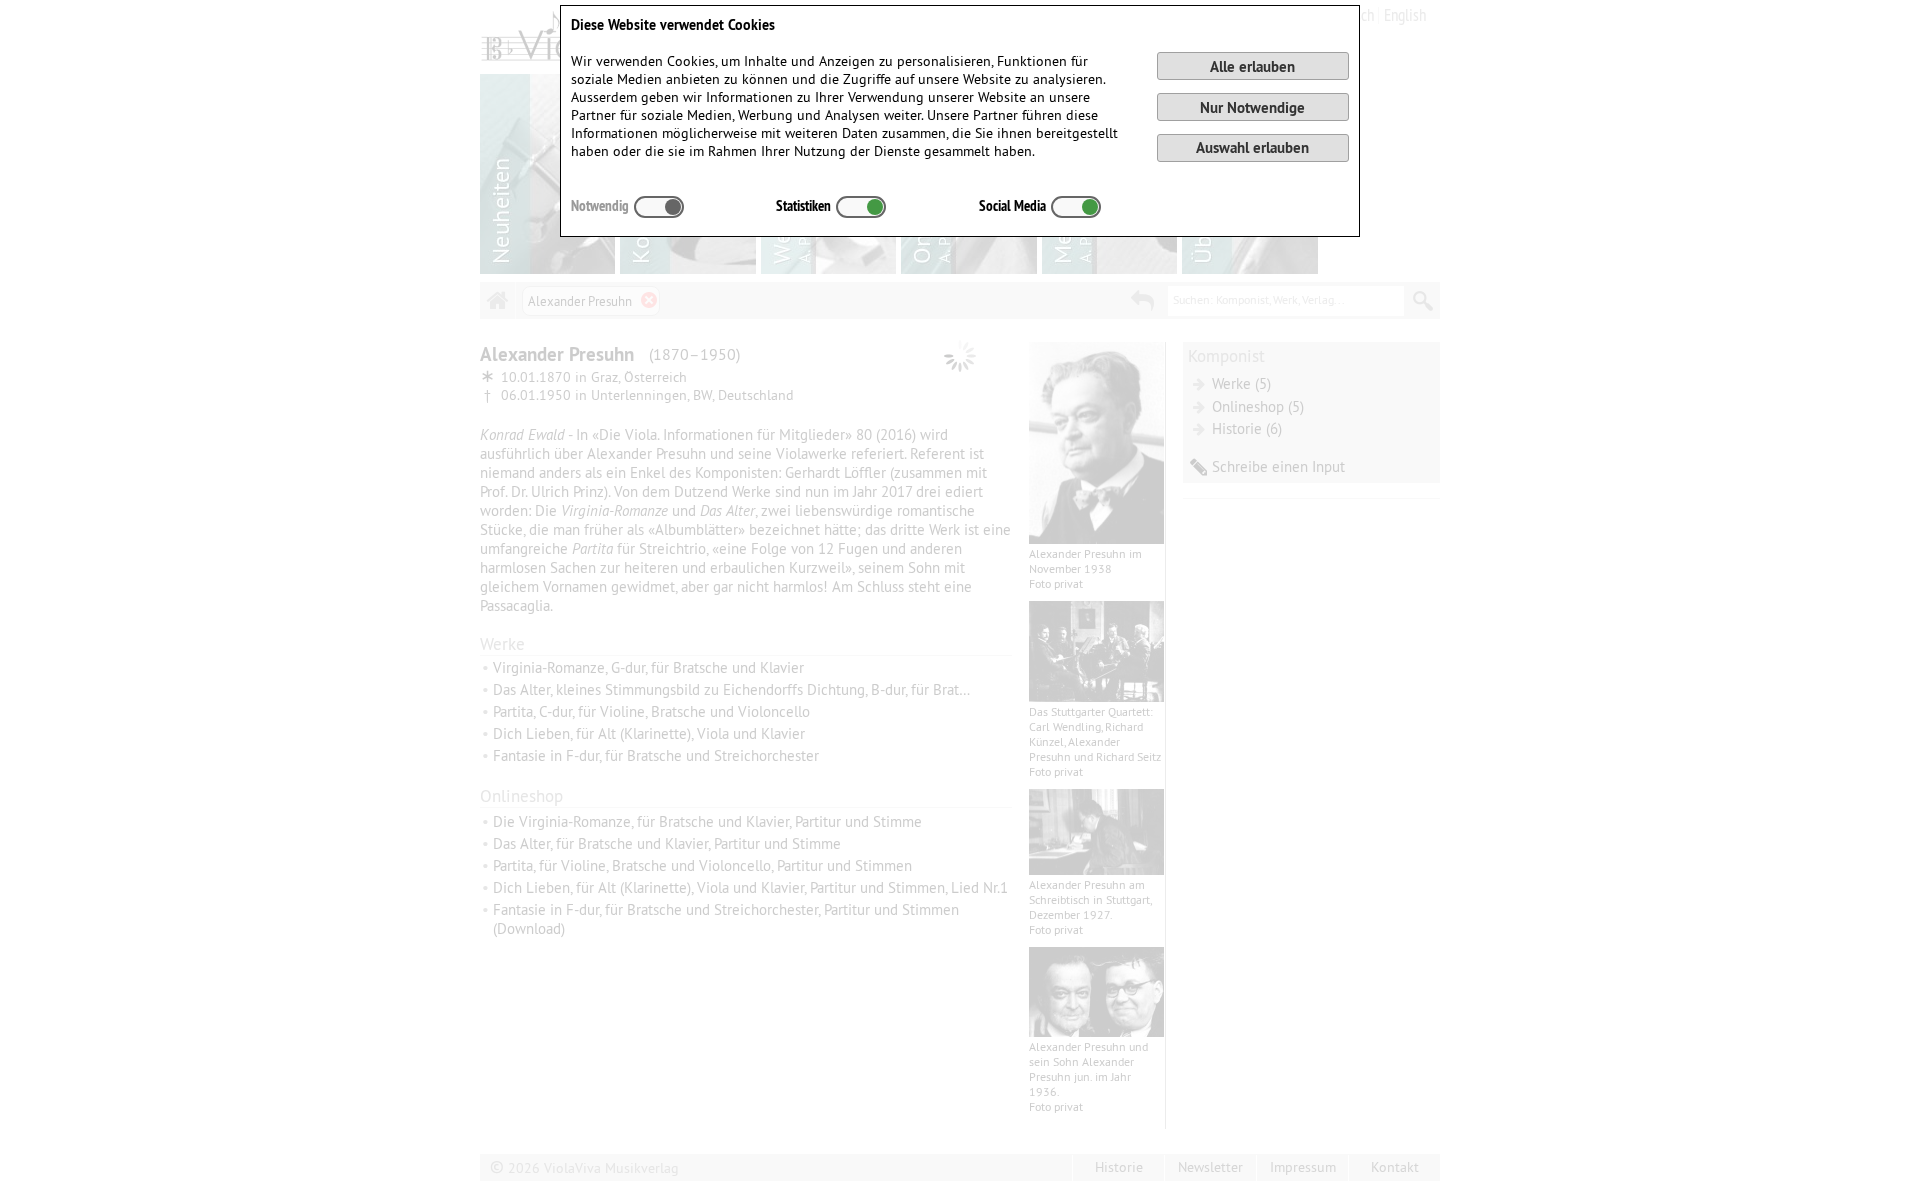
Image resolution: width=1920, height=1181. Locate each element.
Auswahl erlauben (1252, 147)
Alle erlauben (1252, 66)
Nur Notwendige (1252, 107)
